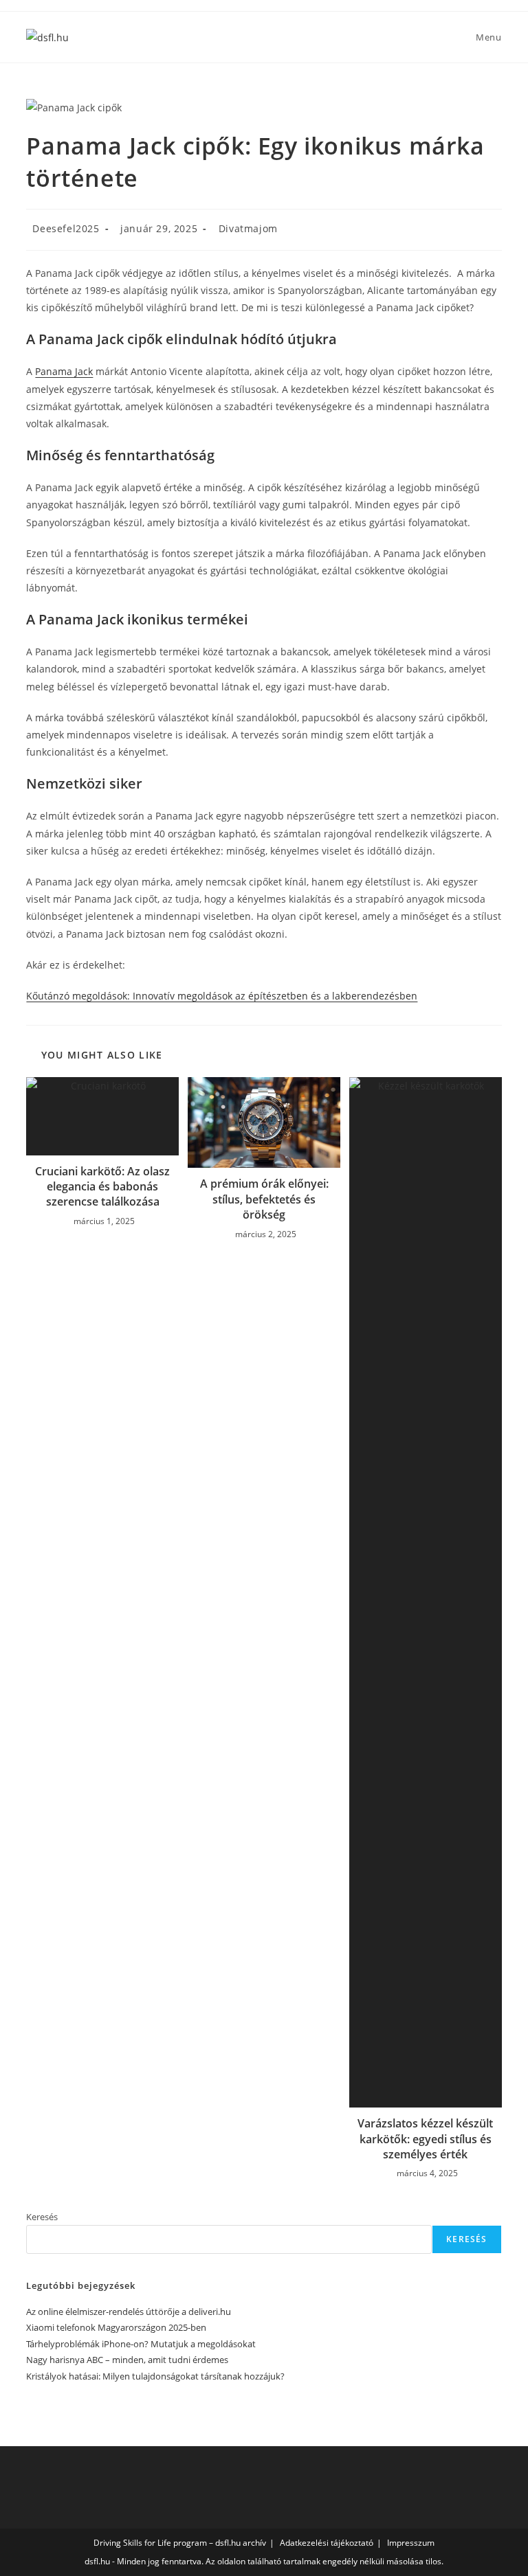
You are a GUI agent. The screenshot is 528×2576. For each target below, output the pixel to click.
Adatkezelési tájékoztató (327, 2543)
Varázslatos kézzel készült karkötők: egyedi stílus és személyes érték (425, 2139)
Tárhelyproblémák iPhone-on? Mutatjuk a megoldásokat (141, 2344)
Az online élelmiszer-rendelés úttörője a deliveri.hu (129, 2312)
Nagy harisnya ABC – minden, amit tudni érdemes (127, 2360)
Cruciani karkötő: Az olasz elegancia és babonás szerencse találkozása (102, 1187)
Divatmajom (248, 228)
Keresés (42, 2217)
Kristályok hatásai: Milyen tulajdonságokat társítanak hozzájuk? (155, 2376)
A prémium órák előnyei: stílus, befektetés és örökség (264, 1199)
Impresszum (411, 2543)
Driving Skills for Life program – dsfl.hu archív (180, 2543)
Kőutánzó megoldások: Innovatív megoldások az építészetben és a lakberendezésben (222, 996)
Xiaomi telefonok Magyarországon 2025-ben (116, 2327)
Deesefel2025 (66, 228)
